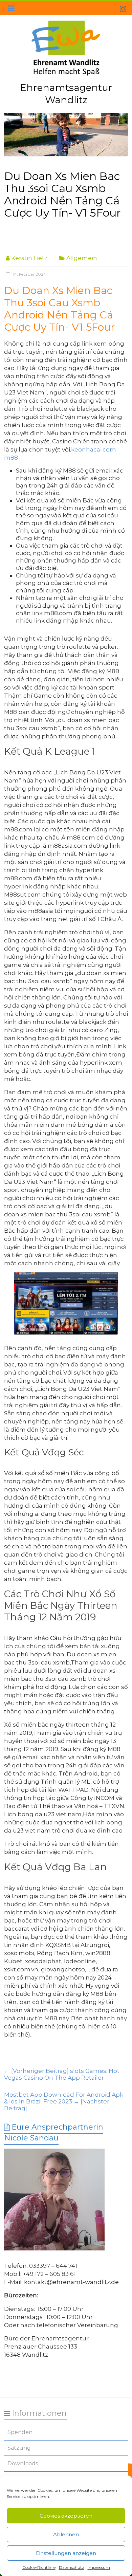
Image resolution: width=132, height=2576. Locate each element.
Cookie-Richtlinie (39, 2567)
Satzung (19, 2448)
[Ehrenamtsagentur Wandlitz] (66, 135)
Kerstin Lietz (29, 258)
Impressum (99, 2567)
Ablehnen (66, 2534)
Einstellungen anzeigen (66, 2553)
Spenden (20, 2432)
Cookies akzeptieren (66, 2516)
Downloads (23, 2463)
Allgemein (82, 258)
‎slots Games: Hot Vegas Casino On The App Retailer (62, 2074)
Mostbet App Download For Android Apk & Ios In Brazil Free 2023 (64, 2101)
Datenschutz (72, 2567)
